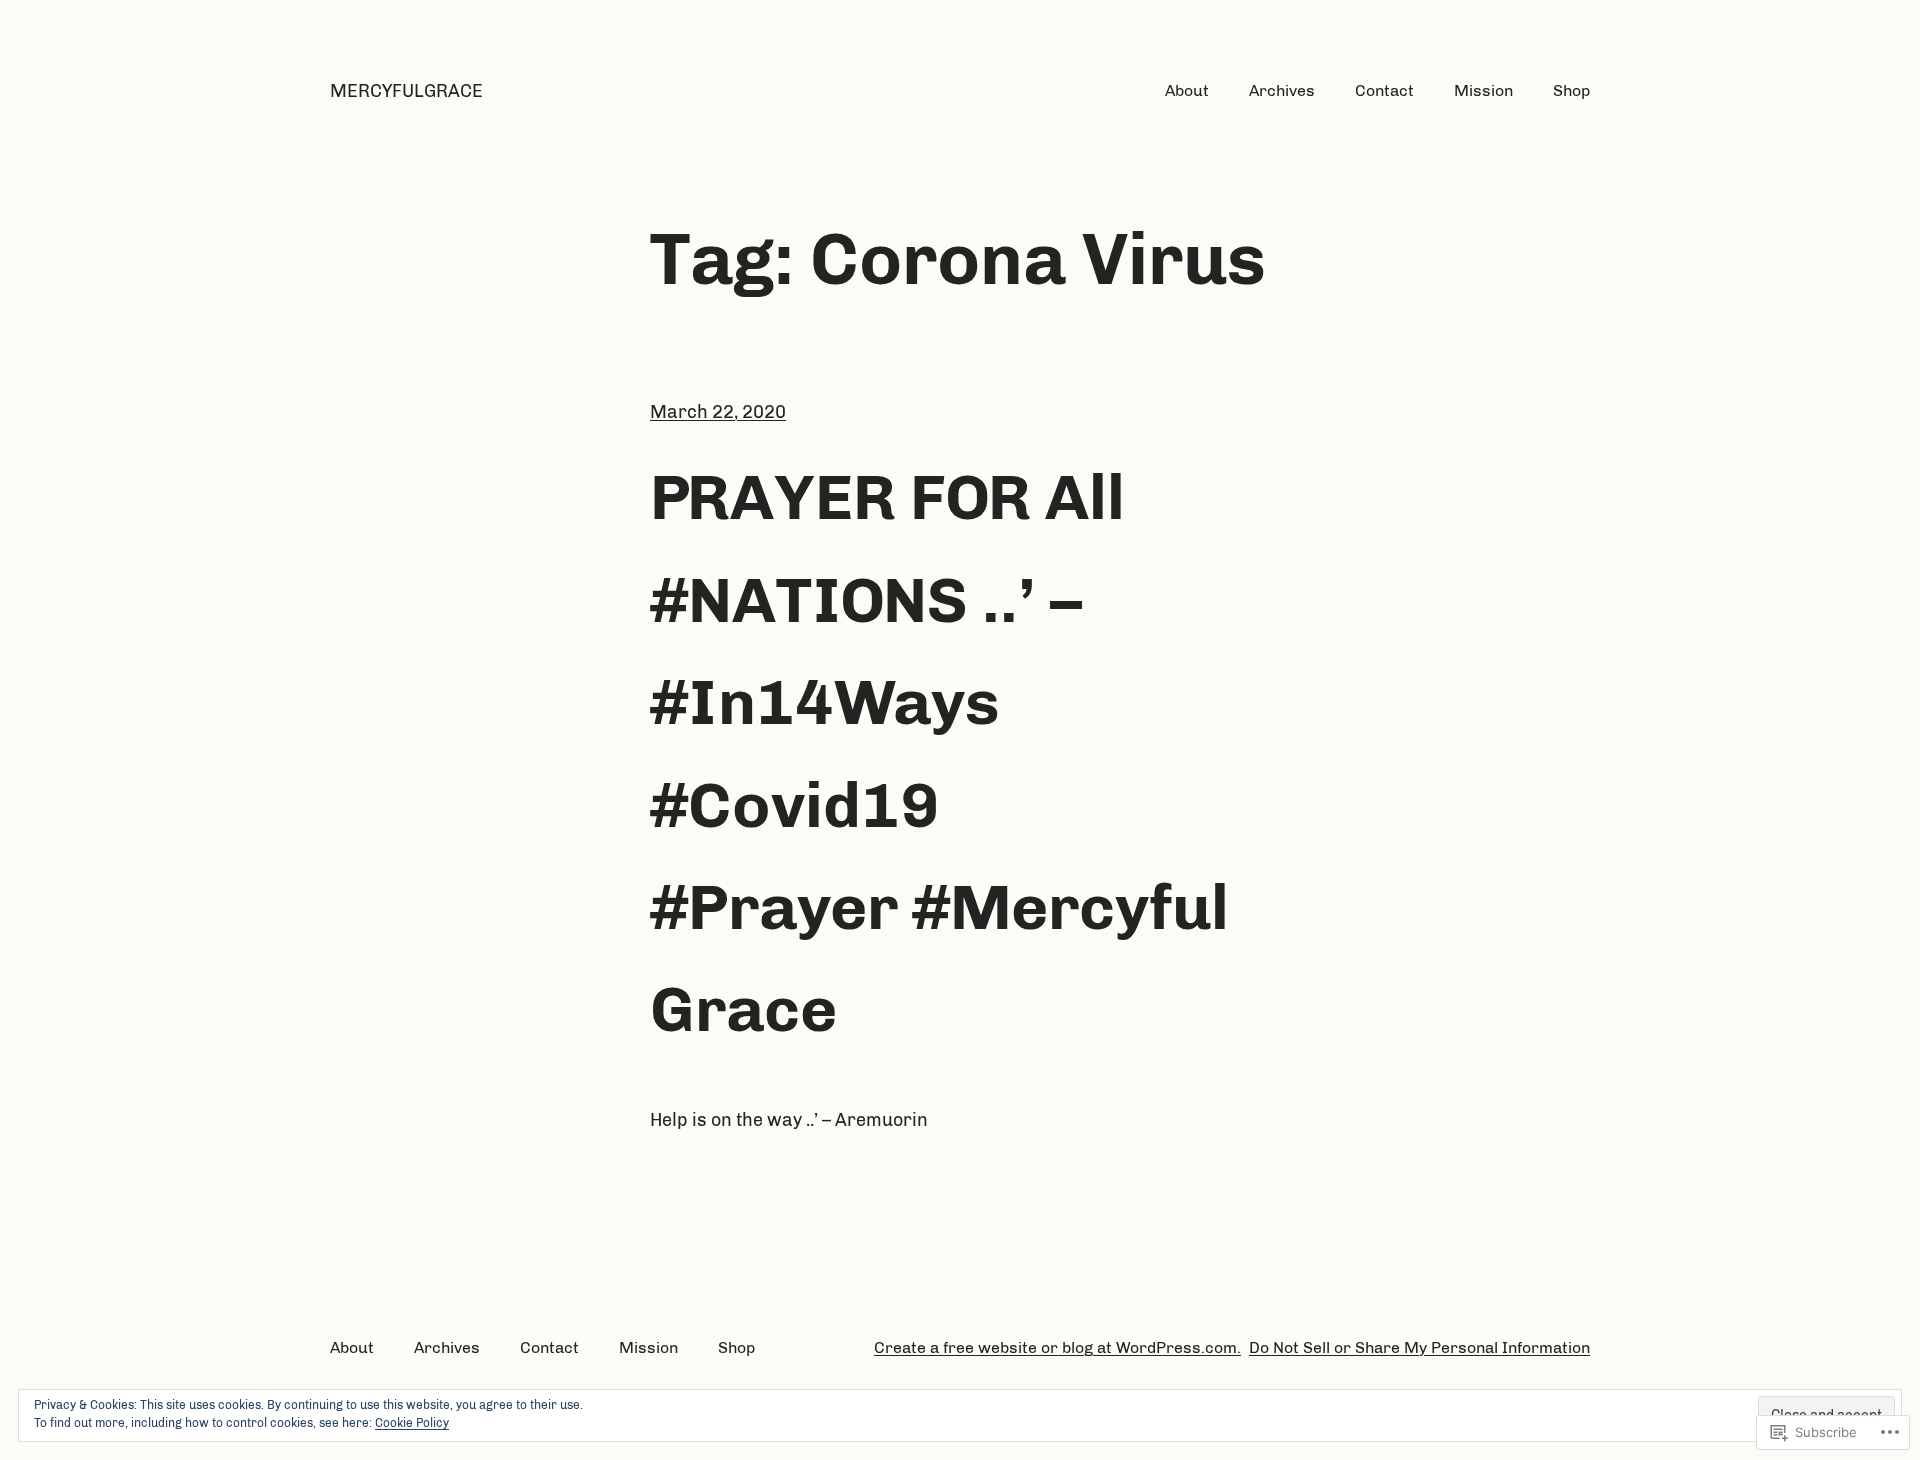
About (1187, 90)
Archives (1282, 90)
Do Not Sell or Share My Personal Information (1419, 1347)
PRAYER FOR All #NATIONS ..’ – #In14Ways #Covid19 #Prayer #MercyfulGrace (939, 753)
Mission (1483, 90)
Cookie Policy (412, 1423)
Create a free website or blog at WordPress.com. (1057, 1347)
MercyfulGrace (406, 91)
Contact (1384, 90)
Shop (1571, 90)
